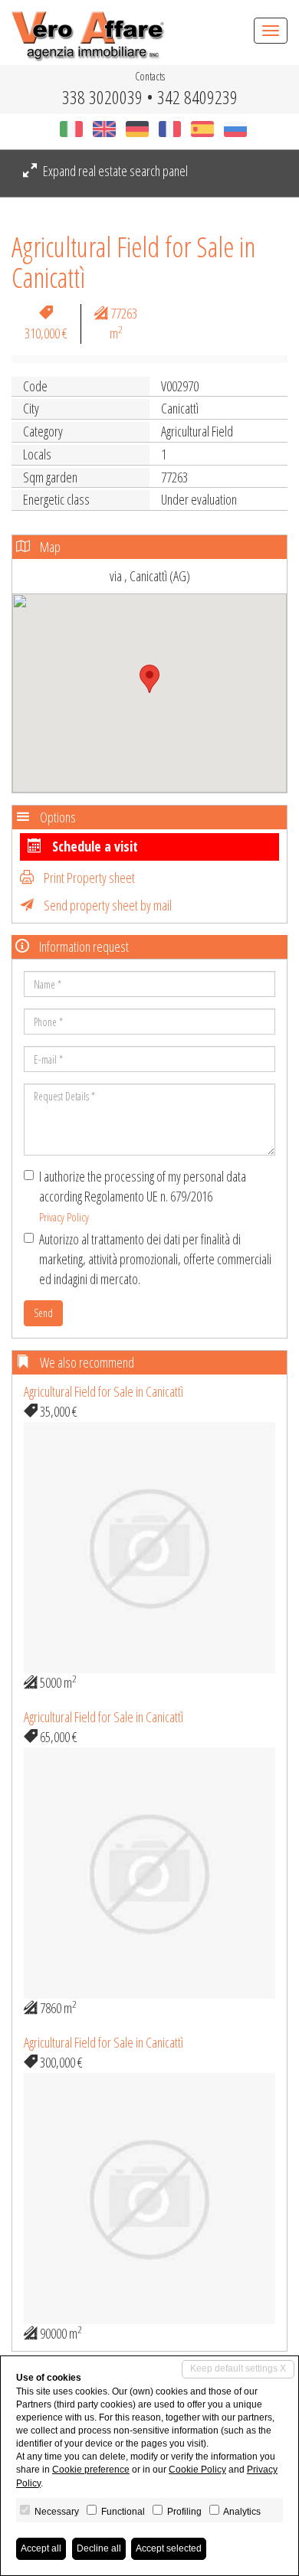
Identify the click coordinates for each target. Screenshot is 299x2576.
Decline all (99, 2548)
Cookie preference (91, 2470)
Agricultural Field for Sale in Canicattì (103, 1391)
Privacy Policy (64, 1217)
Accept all (41, 2548)
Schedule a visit (94, 846)
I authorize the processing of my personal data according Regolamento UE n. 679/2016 (143, 1195)
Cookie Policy (197, 2470)
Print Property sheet (88, 878)
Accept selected (169, 2548)
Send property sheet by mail (107, 905)
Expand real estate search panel (114, 171)
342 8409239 (197, 97)
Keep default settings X (238, 2368)
